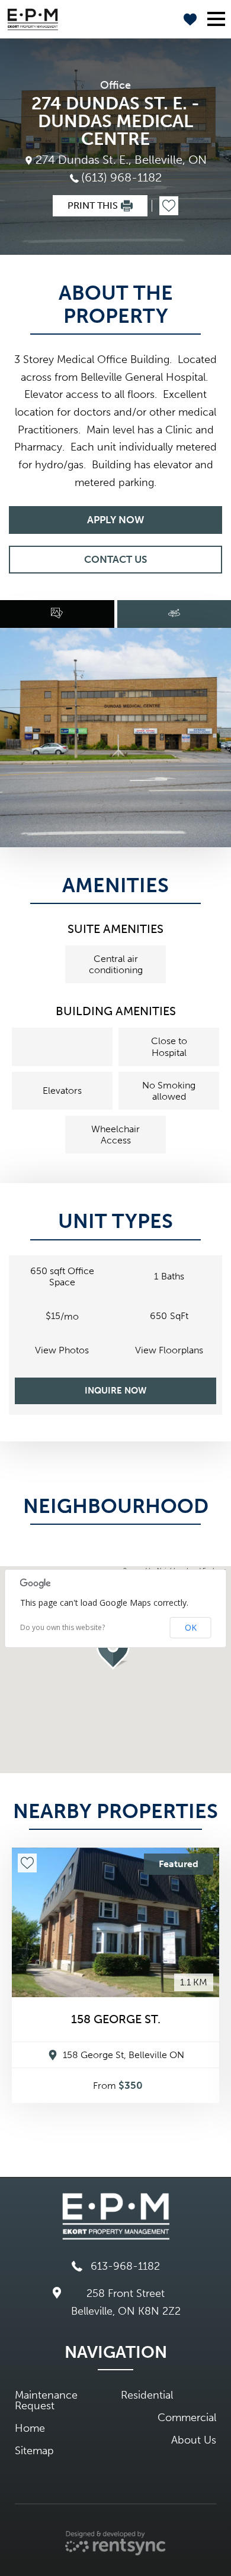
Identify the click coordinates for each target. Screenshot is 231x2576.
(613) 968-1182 (121, 177)
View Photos (62, 1350)
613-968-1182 (125, 2266)
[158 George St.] (115, 1923)
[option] (115, 738)
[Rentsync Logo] (115, 2543)
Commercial (187, 2418)
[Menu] (218, 19)
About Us (194, 2440)
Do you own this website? (62, 1628)
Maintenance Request (46, 2400)
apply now (115, 520)
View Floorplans (169, 1350)
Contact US (115, 559)
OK (191, 1627)
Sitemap (34, 2451)
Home (30, 2428)
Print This (93, 205)
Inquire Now (115, 1391)
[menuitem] (62, 2400)
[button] (115, 1649)
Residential (147, 2395)
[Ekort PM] (33, 20)
